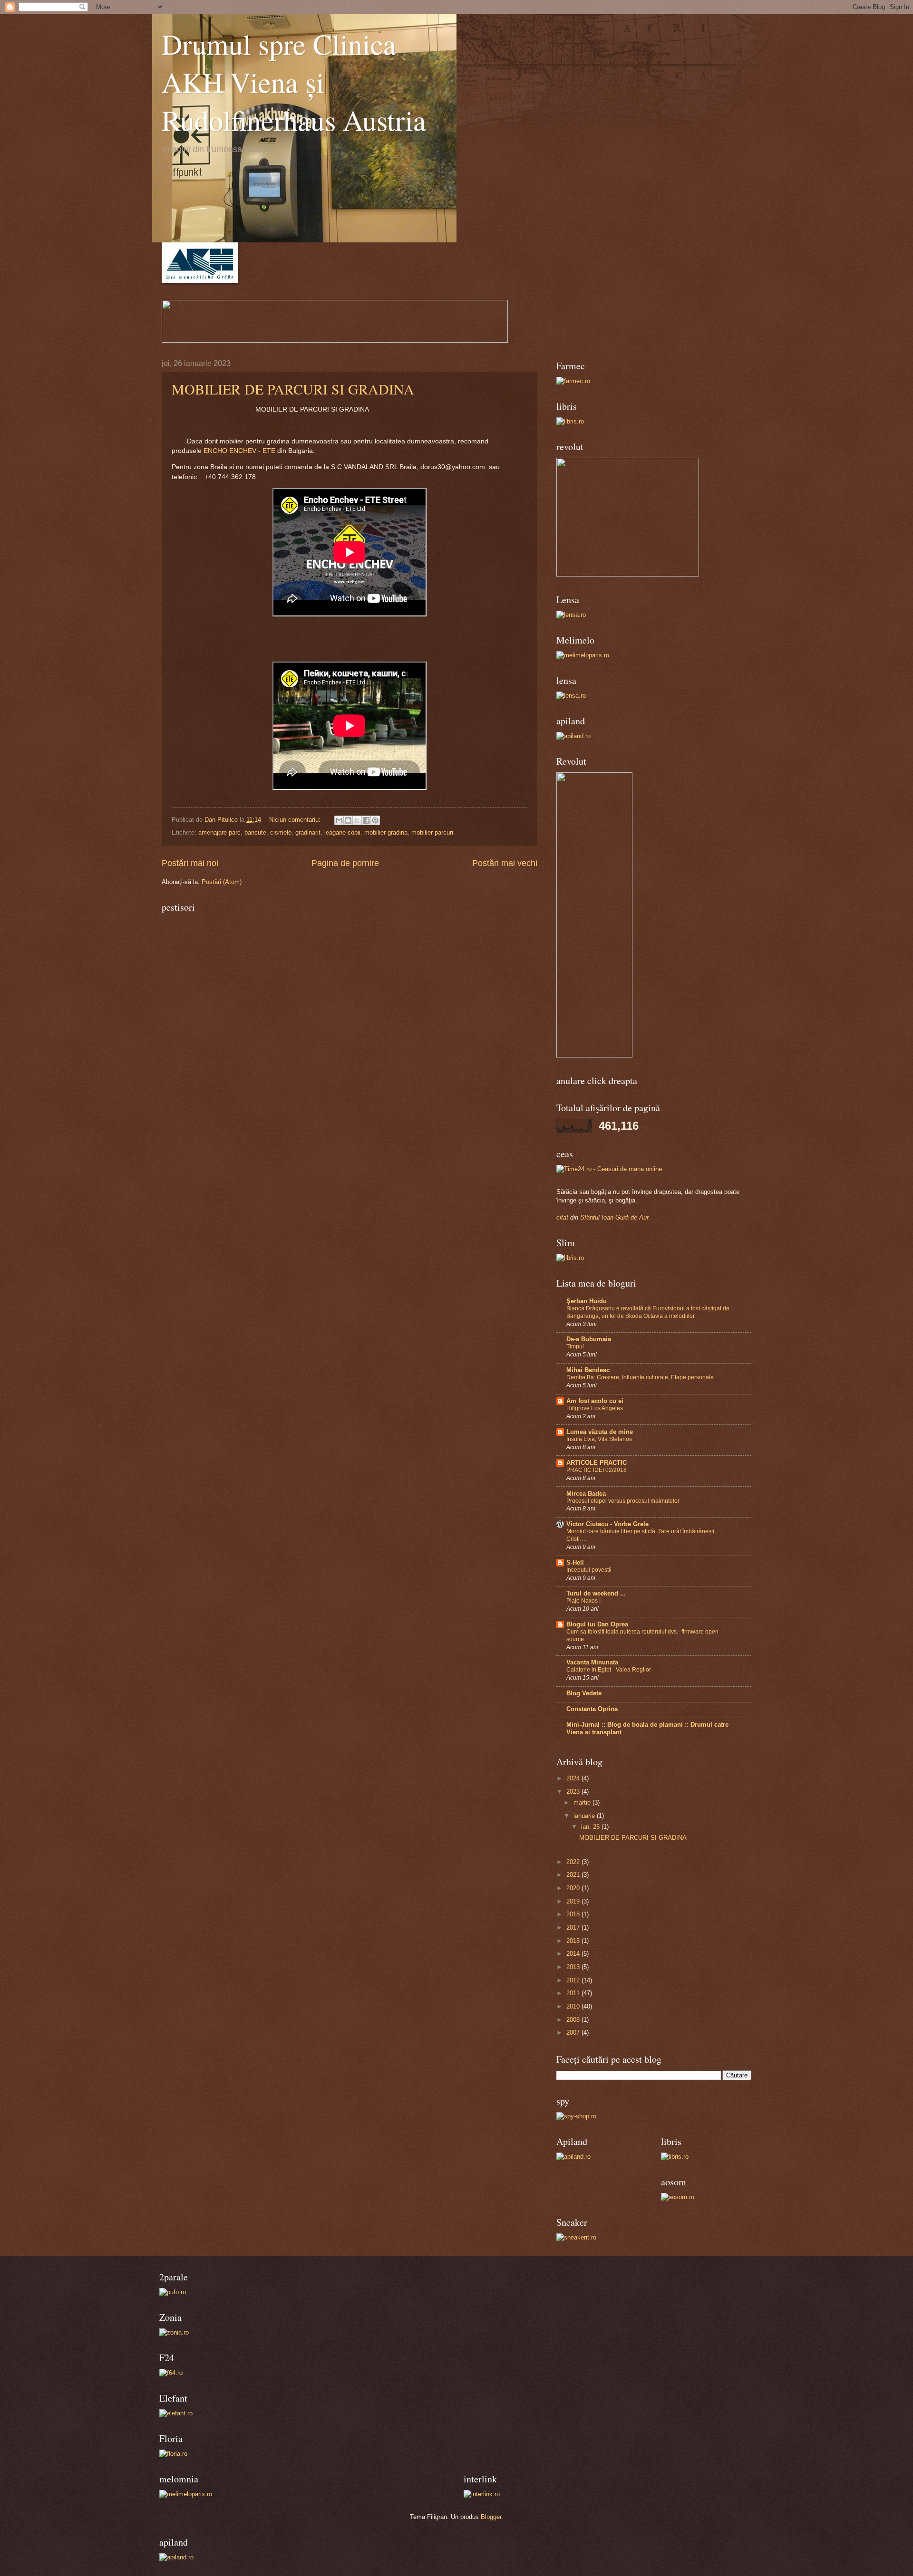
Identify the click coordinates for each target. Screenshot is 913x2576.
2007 (574, 2033)
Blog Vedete (584, 1693)
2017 (574, 1927)
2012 (574, 1980)
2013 (574, 1967)
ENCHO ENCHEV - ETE (238, 451)
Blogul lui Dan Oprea (597, 1624)
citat (562, 1217)
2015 (574, 1941)
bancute (255, 832)
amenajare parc (219, 832)
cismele (281, 832)
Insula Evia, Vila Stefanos (599, 1439)
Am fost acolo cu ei (595, 1401)
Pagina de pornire (345, 863)
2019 (574, 1901)
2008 (574, 2020)
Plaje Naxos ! (583, 1601)
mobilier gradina (386, 832)
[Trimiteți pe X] (357, 820)
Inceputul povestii (589, 1570)
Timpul (575, 1346)
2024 (574, 1778)
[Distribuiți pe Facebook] (366, 820)
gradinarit (308, 832)
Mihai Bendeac (588, 1370)
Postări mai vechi (505, 863)
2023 (574, 1792)
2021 (574, 1875)
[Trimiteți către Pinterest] (375, 820)
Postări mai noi (190, 863)
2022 (574, 1862)
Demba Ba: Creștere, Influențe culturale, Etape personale (640, 1377)
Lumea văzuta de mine (600, 1432)
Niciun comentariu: (296, 820)
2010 (574, 2006)
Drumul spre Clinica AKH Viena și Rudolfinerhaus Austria (294, 82)
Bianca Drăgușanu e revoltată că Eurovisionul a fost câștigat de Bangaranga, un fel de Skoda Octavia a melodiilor (648, 1312)
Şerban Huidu (587, 1301)
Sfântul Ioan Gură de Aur (614, 1217)
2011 (574, 1993)
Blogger (491, 2517)
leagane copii (342, 832)
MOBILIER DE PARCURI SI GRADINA (293, 389)
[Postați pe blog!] (348, 820)
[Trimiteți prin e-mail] (339, 820)
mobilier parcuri (432, 832)
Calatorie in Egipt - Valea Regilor (609, 1670)
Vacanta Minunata (592, 1662)
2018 (574, 1914)
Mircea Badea (586, 1494)
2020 (574, 1888)
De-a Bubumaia (589, 1339)
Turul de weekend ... (596, 1593)
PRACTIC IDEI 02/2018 (597, 1470)
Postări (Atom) (222, 882)
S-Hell (575, 1562)
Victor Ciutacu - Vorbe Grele (607, 1524)
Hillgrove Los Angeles (595, 1408)
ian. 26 (591, 1827)
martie (583, 1802)
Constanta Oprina (592, 1709)
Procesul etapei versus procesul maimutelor (623, 1501)
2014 (574, 1954)
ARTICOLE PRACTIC (597, 1463)
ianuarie (585, 1816)
